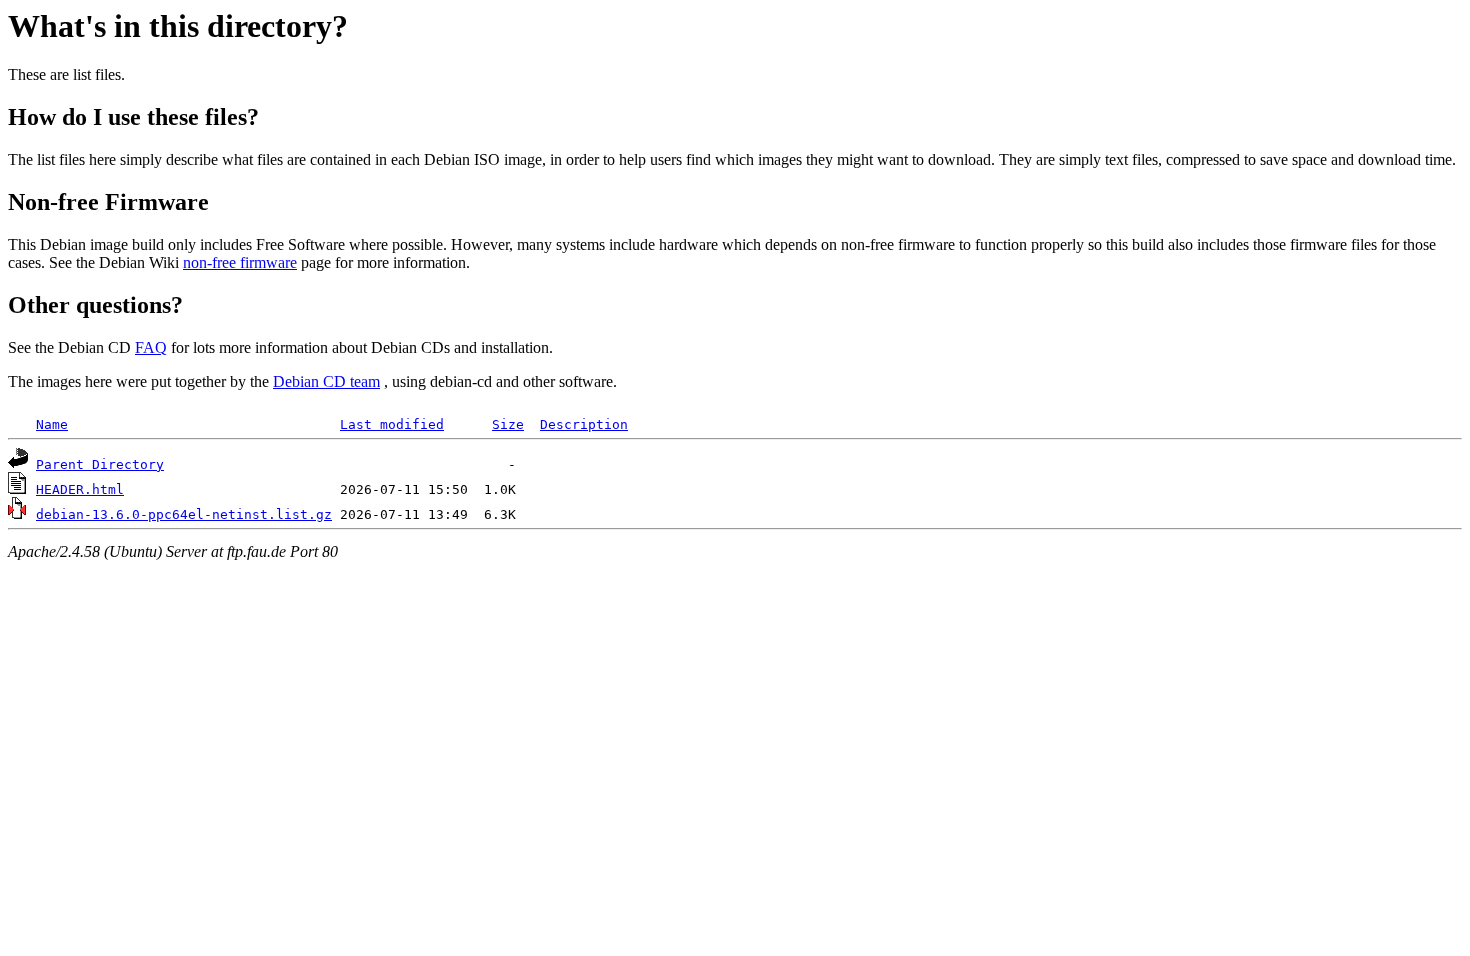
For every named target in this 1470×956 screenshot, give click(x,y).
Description (584, 424)
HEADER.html (80, 489)
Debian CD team (326, 381)
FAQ (151, 347)
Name (52, 424)
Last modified (392, 424)
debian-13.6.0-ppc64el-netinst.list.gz (184, 514)
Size (508, 424)
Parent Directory (100, 464)
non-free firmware (240, 262)
